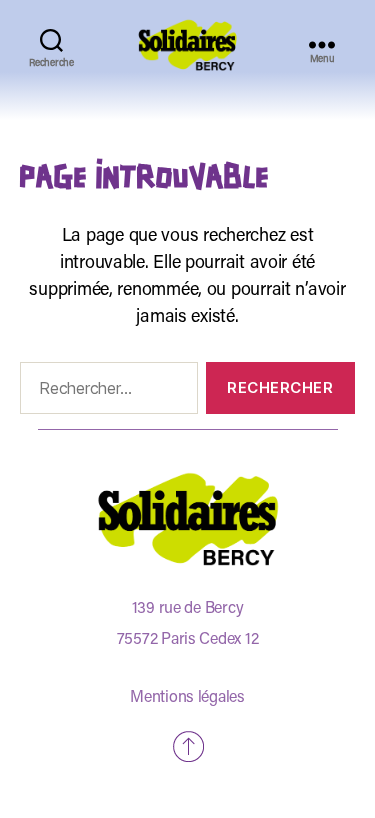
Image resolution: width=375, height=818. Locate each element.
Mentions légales (187, 698)
